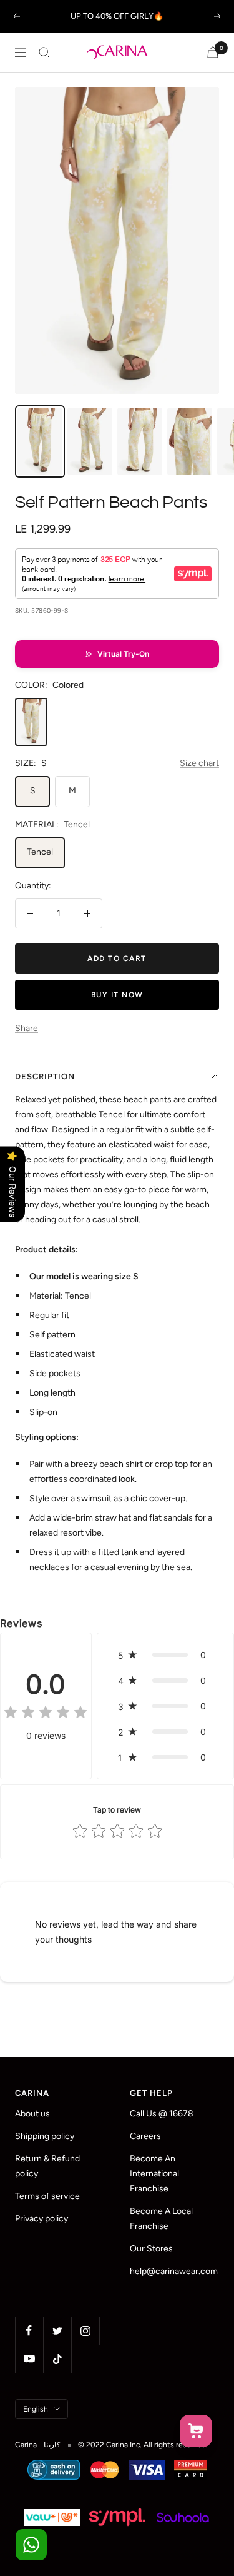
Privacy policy (41, 2219)
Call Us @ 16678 (162, 2114)
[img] (46, 1714)
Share (27, 1028)
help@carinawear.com (174, 2271)
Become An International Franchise (154, 2174)
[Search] (44, 53)
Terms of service (47, 2196)
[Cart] (213, 52)
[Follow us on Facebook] (29, 2331)
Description (45, 1076)
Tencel (40, 852)
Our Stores (151, 2249)
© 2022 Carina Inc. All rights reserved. (143, 2445)
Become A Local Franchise (161, 2219)
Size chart (199, 763)
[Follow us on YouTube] (29, 2359)
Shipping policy (45, 2136)
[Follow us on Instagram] (85, 2331)
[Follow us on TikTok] (57, 2359)
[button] (117, 654)
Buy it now (117, 995)
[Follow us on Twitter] (57, 2331)
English (36, 2409)
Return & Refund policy (47, 2166)
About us (32, 2114)
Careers (145, 2136)
